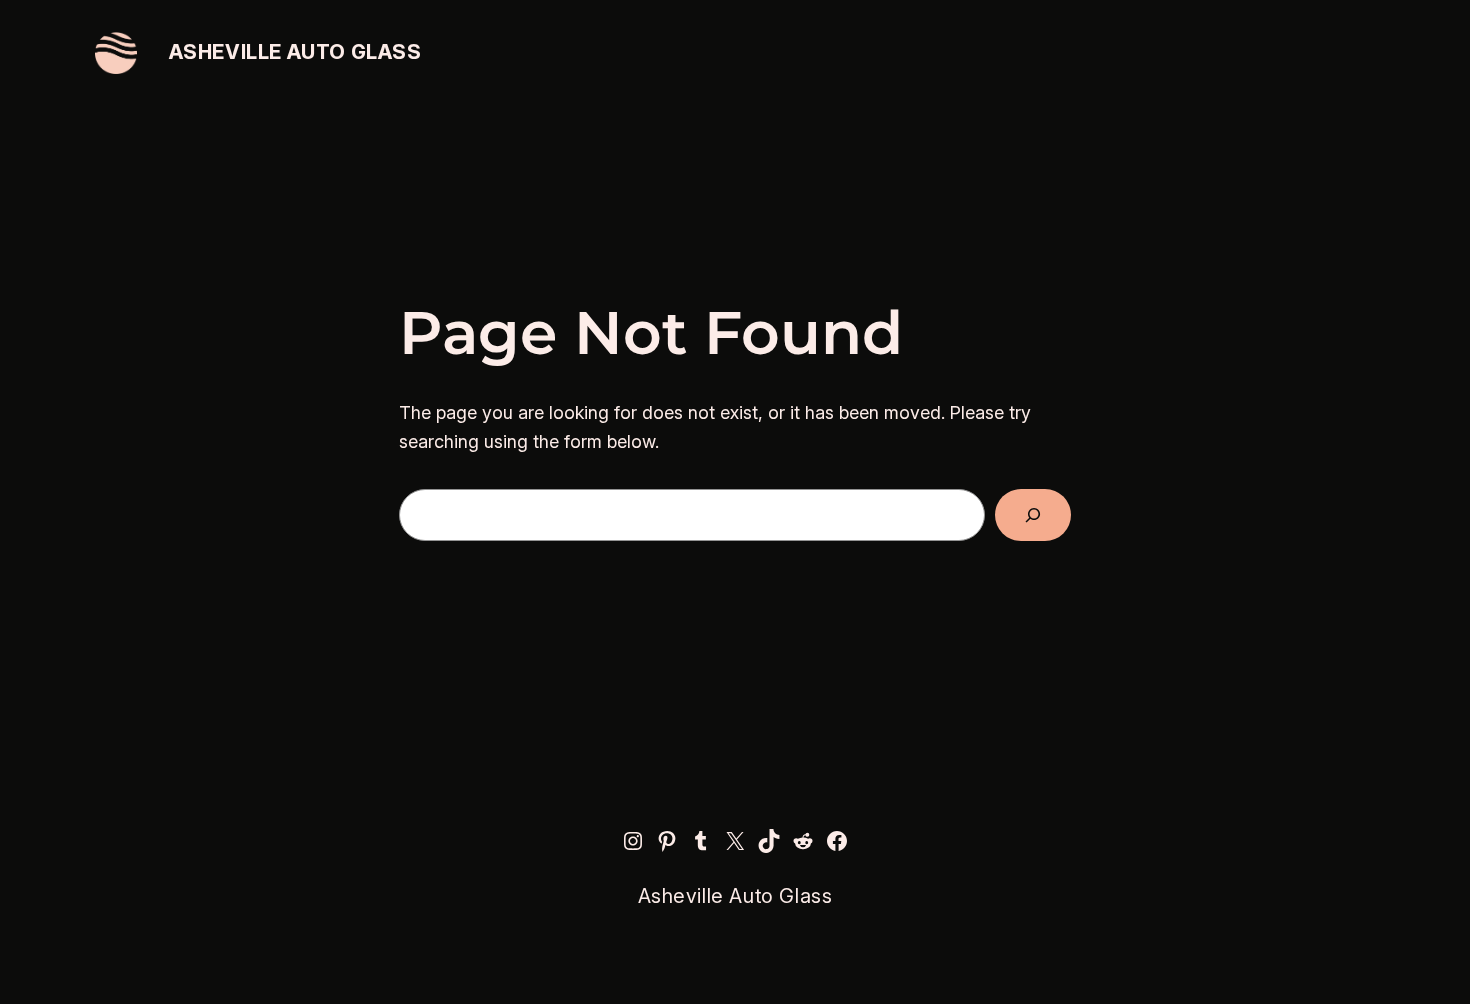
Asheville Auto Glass (295, 52)
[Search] (1033, 515)
